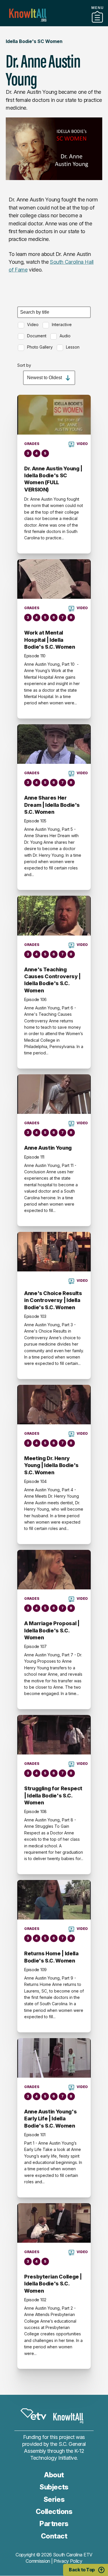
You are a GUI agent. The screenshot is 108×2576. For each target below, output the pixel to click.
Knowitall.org (28, 15)
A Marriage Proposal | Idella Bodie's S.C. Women (52, 1630)
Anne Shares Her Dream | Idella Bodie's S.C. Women (52, 805)
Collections (54, 2512)
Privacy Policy (68, 2561)
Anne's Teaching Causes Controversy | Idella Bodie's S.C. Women (52, 980)
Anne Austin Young (48, 1148)
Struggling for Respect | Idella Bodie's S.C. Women (53, 1795)
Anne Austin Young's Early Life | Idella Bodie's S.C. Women (50, 2119)
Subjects (54, 2487)
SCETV (33, 2414)
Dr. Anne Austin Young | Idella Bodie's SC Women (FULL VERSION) (53, 479)
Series (54, 2499)
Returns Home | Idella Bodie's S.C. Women (51, 1957)
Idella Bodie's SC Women (34, 41)
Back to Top (82, 2570)
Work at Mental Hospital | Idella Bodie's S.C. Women (50, 640)
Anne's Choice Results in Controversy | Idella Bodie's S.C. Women (53, 1300)
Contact (54, 2536)
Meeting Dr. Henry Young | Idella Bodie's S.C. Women (51, 1465)
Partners (54, 24)
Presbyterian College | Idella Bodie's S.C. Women (53, 2284)
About (54, 2475)
